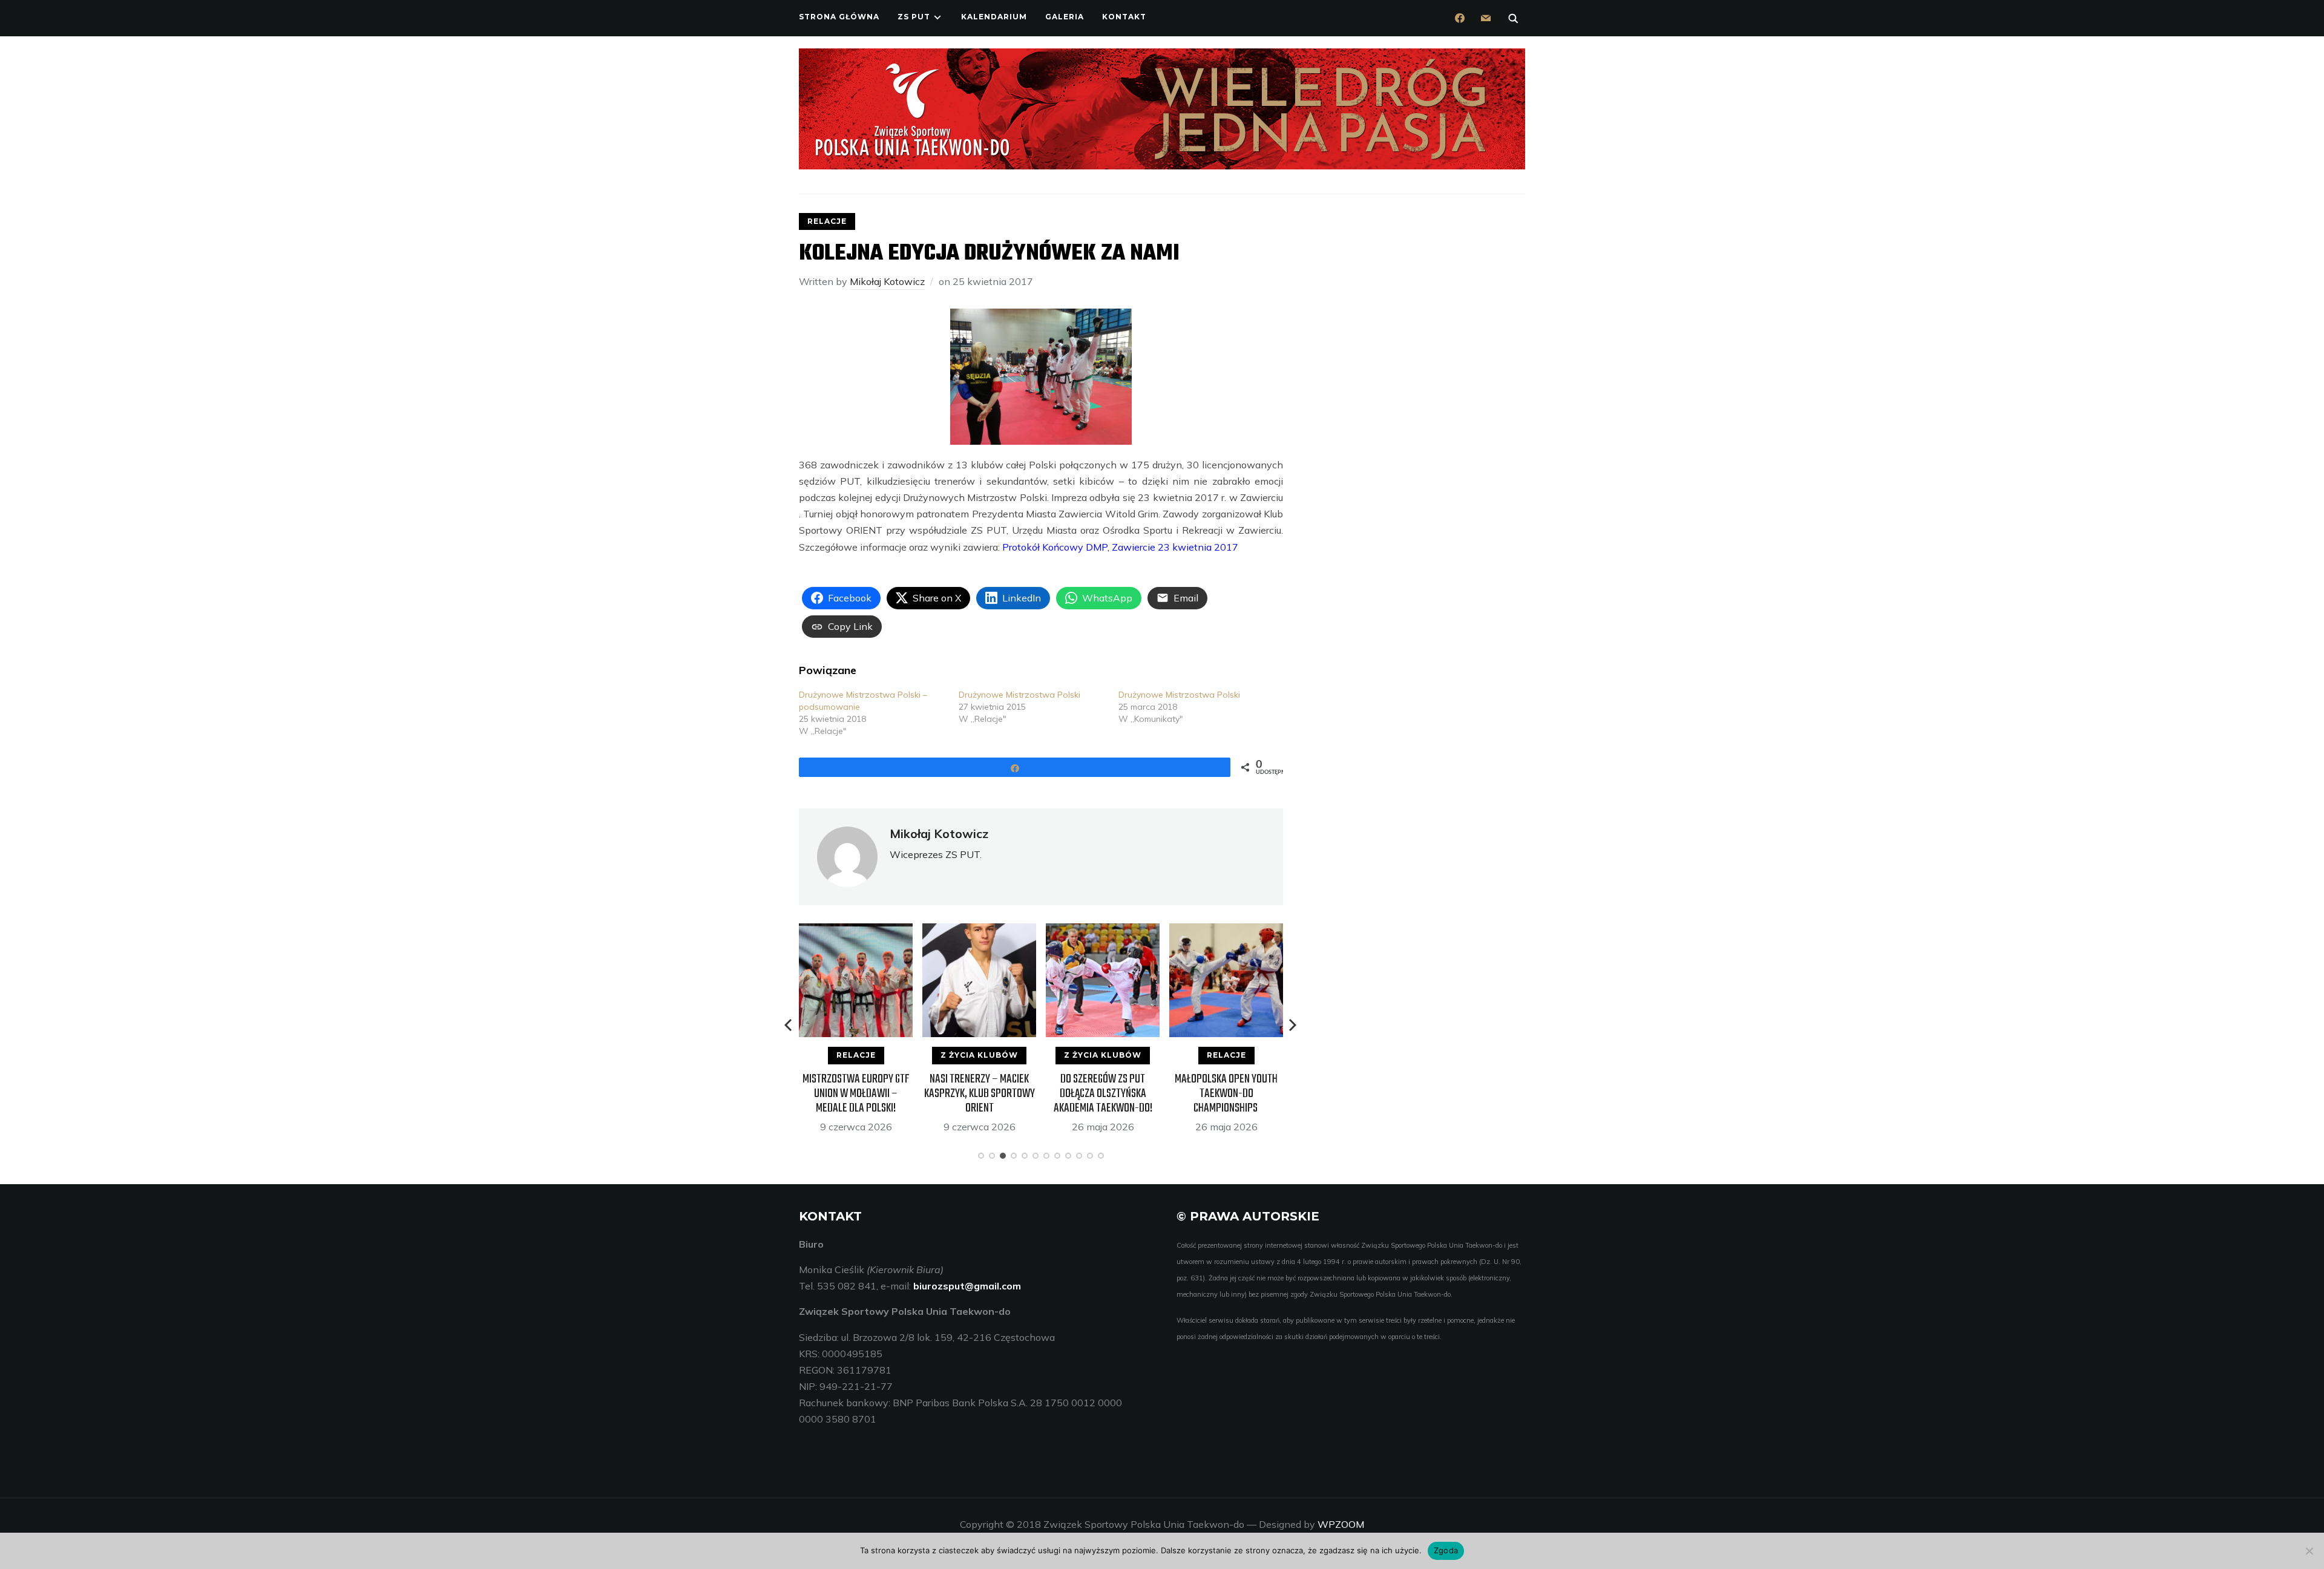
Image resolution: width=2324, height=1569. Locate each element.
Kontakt (1124, 17)
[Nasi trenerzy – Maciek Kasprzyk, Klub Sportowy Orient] (856, 931)
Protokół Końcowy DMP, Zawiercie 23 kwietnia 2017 (1120, 547)
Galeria (1065, 17)
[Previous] (789, 1025)
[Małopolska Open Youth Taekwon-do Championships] (1103, 931)
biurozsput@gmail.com (967, 1286)
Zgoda (1446, 1550)
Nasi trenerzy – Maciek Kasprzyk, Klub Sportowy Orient (856, 1094)
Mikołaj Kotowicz (887, 281)
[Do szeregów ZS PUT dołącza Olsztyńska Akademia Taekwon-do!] (979, 931)
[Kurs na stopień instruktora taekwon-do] (1226, 931)
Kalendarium (994, 17)
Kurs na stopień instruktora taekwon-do (1226, 1086)
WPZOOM (1341, 1524)
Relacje (827, 221)
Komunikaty (1226, 1055)
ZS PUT (914, 17)
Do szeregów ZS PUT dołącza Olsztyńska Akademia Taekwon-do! (980, 1094)
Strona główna (839, 17)
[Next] (1293, 1025)
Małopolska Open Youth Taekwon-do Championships (1103, 1094)
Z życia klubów (856, 1055)
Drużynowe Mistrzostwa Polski (1019, 695)
